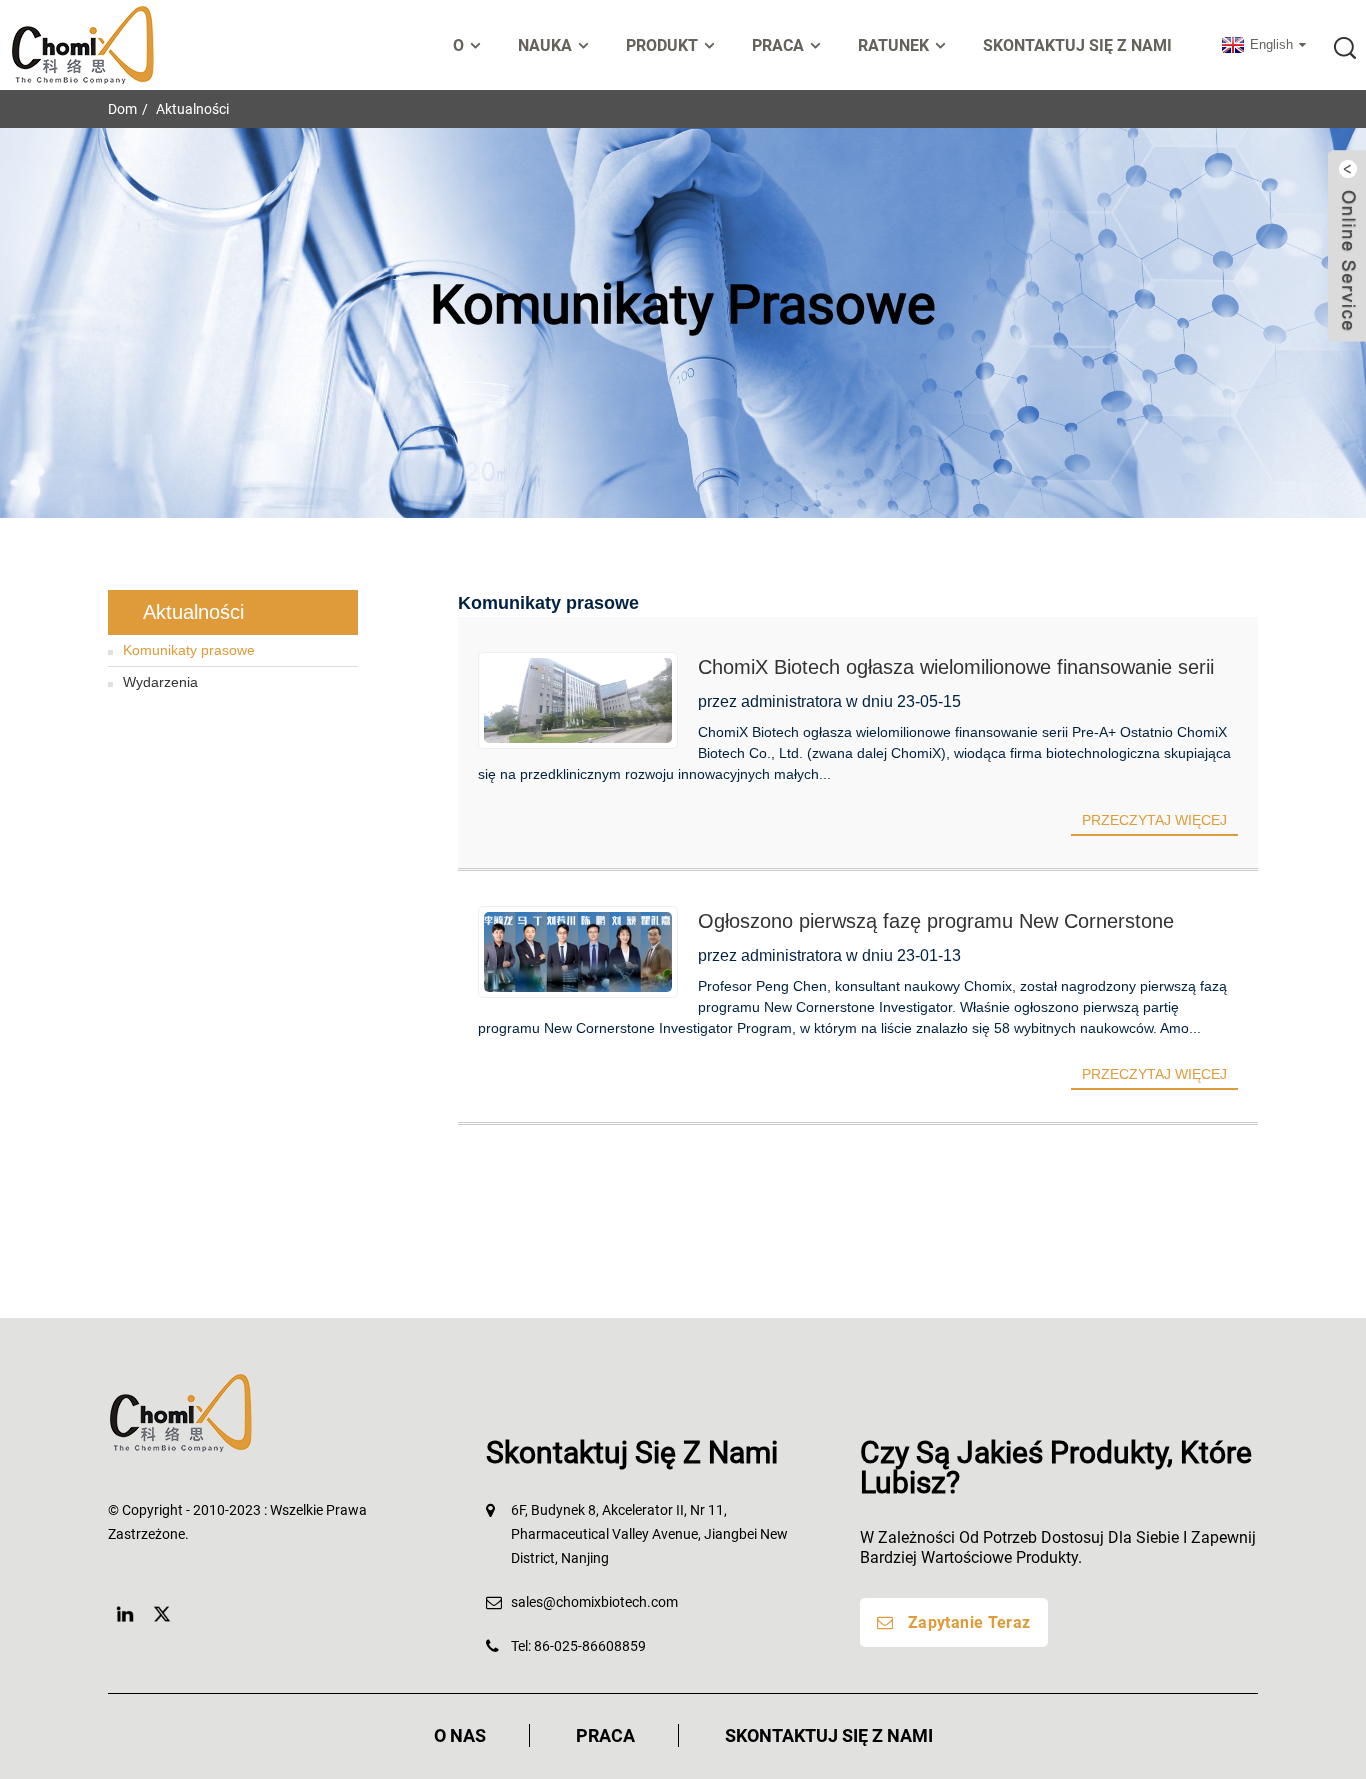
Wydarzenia (160, 682)
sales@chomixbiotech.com (594, 1602)
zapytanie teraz (969, 1622)
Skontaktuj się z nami (1077, 45)
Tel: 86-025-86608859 (578, 1646)
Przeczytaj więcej (1154, 820)
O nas (460, 1735)
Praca (605, 1735)
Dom (122, 109)
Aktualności (192, 109)
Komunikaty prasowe (189, 650)
